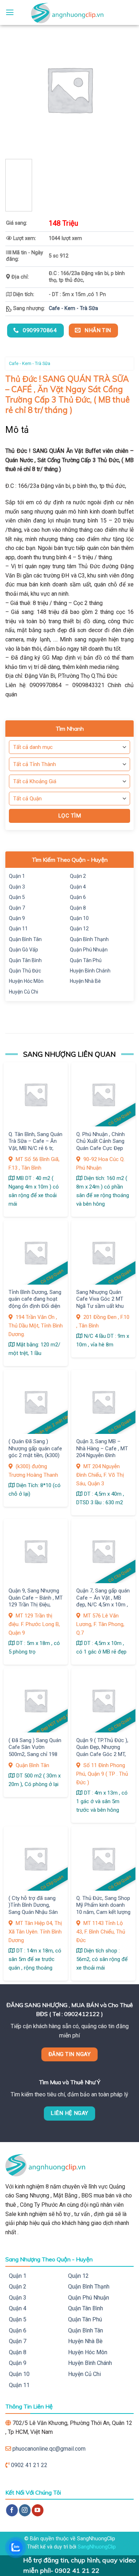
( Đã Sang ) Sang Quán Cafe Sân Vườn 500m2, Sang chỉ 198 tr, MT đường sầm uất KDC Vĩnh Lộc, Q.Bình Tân (35, 1758)
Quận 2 (78, 876)
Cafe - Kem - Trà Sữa (73, 308)
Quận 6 (78, 897)
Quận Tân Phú (86, 960)
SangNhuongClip (97, 2547)
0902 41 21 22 (29, 2465)
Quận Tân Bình (25, 960)
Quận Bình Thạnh (89, 939)
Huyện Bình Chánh (90, 971)
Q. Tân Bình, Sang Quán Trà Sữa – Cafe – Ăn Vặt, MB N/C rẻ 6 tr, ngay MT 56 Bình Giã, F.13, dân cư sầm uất (35, 1148)
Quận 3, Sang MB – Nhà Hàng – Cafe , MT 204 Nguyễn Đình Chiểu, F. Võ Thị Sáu (102, 1452)
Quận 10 (79, 918)
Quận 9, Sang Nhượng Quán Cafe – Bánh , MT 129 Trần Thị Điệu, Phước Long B (36, 1601)
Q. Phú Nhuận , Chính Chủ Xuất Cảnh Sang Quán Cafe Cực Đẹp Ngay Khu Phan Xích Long (101, 1148)
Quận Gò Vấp (24, 950)
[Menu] (10, 12)
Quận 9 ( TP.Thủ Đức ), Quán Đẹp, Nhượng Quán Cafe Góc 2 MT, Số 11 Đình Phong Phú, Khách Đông (103, 1754)
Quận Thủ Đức (25, 971)
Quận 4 (78, 887)
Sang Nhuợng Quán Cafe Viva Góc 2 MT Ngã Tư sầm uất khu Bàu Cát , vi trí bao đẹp (103, 1302)
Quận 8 (78, 908)
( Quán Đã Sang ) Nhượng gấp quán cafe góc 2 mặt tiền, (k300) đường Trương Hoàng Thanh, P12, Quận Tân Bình (35, 1459)
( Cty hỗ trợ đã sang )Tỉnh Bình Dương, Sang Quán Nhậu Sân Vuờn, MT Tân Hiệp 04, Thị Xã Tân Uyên (35, 1912)
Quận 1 (17, 876)
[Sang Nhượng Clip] (69, 12)
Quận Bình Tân (25, 939)
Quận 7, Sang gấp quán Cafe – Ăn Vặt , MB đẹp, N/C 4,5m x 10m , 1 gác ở (103, 1601)
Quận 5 (17, 897)
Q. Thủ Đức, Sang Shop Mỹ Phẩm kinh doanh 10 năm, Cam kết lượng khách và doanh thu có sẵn (103, 1912)
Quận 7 (17, 908)
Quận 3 (17, 887)
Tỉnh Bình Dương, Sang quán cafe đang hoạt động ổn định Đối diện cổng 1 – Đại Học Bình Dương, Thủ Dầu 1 (35, 1306)
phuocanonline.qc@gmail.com (49, 2449)
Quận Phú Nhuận (89, 950)
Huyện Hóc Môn (26, 981)
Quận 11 (18, 929)
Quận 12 (79, 929)
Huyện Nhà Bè (85, 981)
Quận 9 (17, 918)
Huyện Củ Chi (24, 992)
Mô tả (17, 430)
